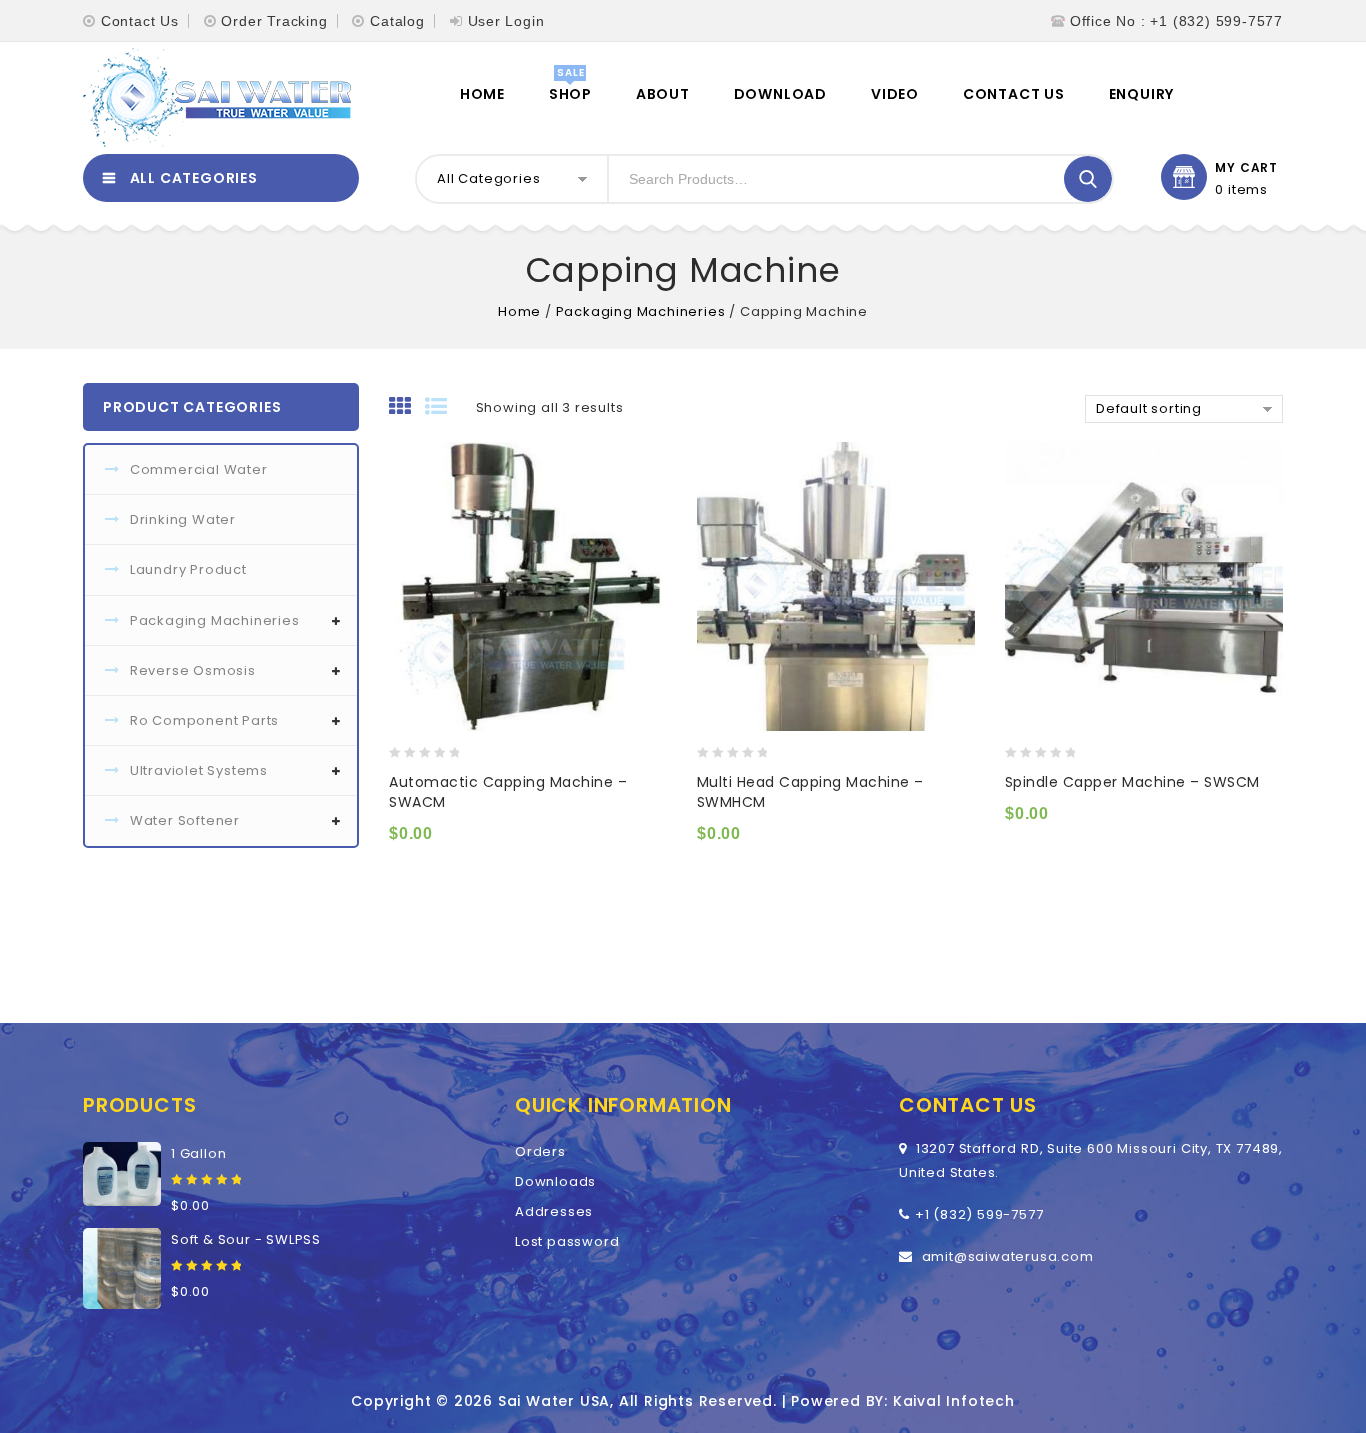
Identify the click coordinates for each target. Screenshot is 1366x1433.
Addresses (554, 1211)
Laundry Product (188, 569)
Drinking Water (183, 519)
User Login (506, 21)
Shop (570, 94)
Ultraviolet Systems (199, 770)
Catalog (397, 21)
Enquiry (1142, 94)
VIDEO (895, 94)
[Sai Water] (217, 98)
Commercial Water (199, 469)
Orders (540, 1151)
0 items (1241, 190)
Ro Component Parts (204, 720)
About (663, 94)
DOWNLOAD (780, 94)
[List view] (443, 408)
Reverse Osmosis (193, 670)
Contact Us (140, 21)
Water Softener (185, 820)
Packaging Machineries (641, 311)
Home (482, 94)
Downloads (555, 1181)
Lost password (567, 1241)
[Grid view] (407, 408)
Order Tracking (274, 21)
